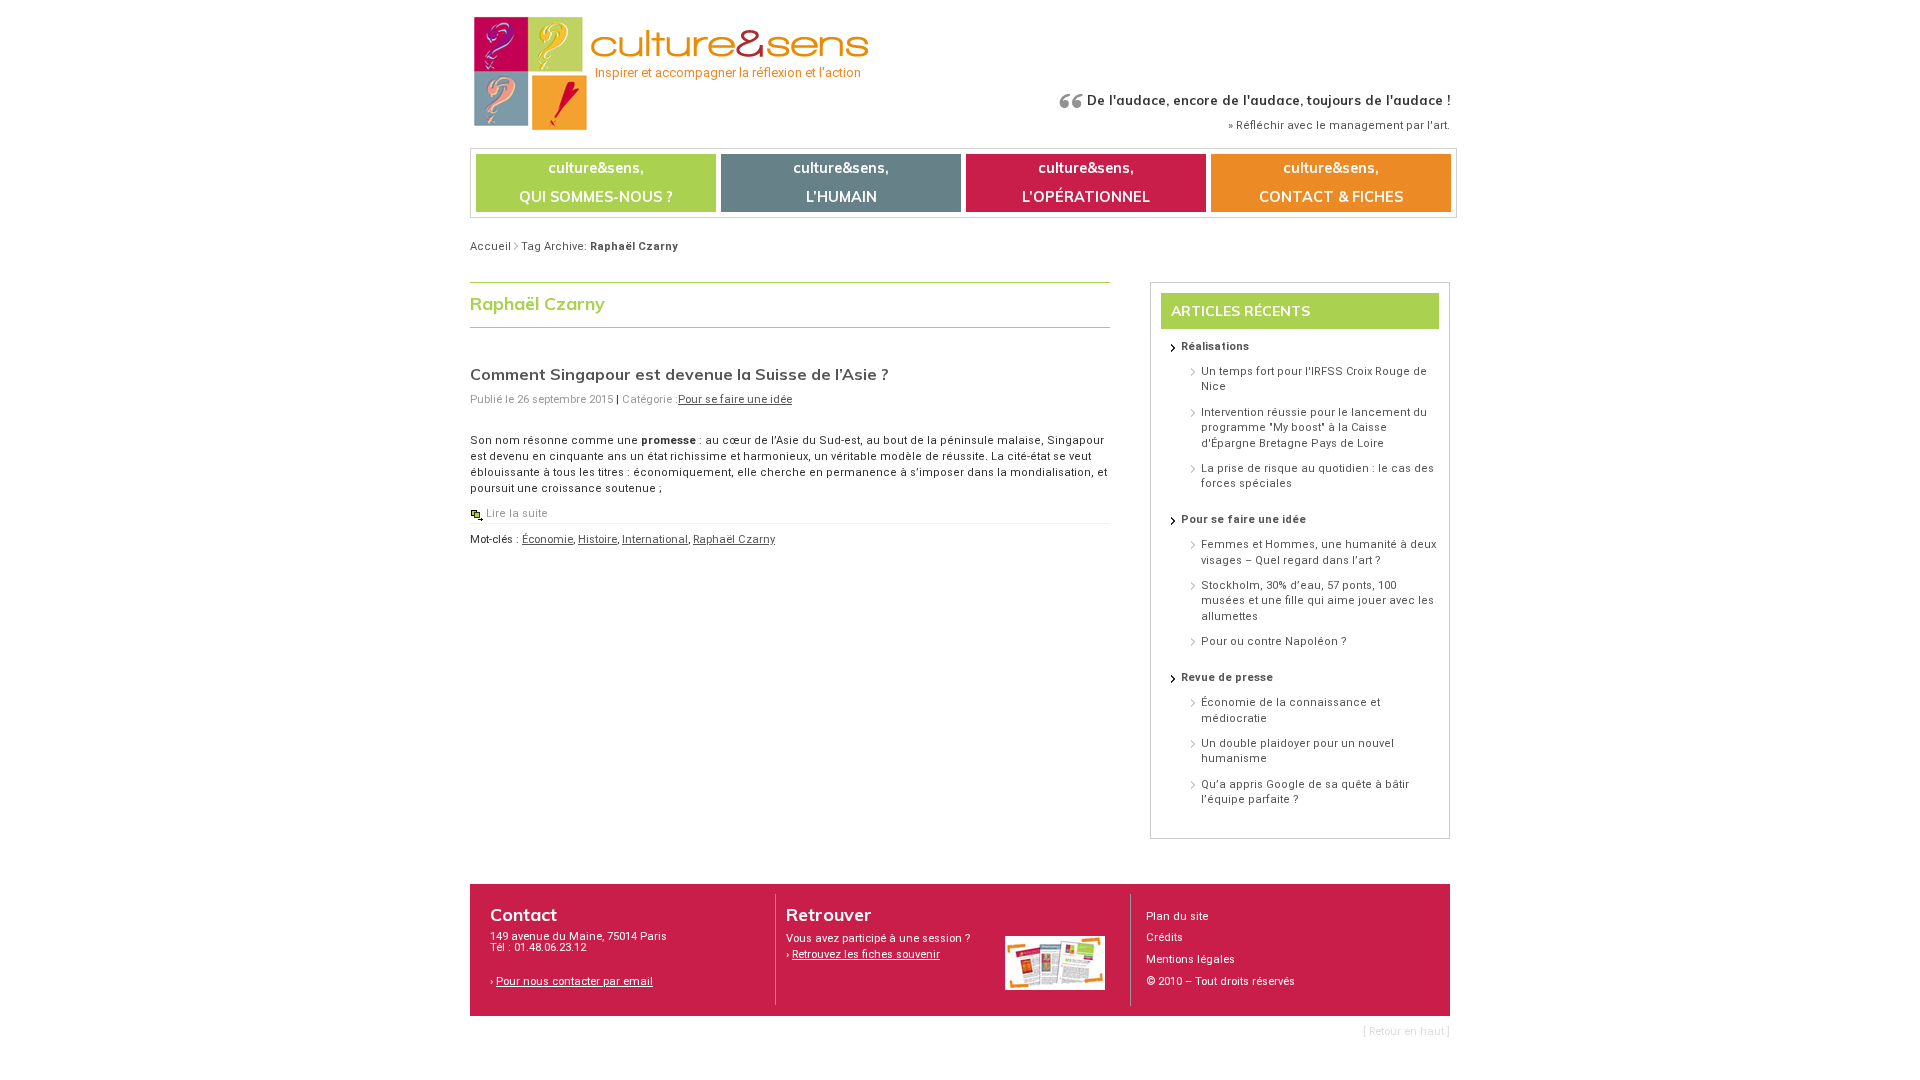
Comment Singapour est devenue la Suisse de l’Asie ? (679, 374)
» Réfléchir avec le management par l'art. (1339, 125)
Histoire (597, 539)
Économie (547, 539)
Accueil (490, 246)
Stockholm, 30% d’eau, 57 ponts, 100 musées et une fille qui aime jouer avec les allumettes (1317, 601)
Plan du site (1177, 916)
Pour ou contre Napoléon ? (1274, 641)
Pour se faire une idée (735, 399)
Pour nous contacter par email (574, 981)
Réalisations (1215, 346)
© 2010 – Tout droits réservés (1220, 981)
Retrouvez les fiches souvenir (866, 954)
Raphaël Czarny (734, 539)
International (655, 539)
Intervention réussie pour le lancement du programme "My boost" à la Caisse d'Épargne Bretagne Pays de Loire (1314, 428)
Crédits (1164, 937)
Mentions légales (1190, 959)
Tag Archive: (599, 246)
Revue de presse (1227, 677)
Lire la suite (517, 513)
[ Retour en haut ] (1406, 1031)
